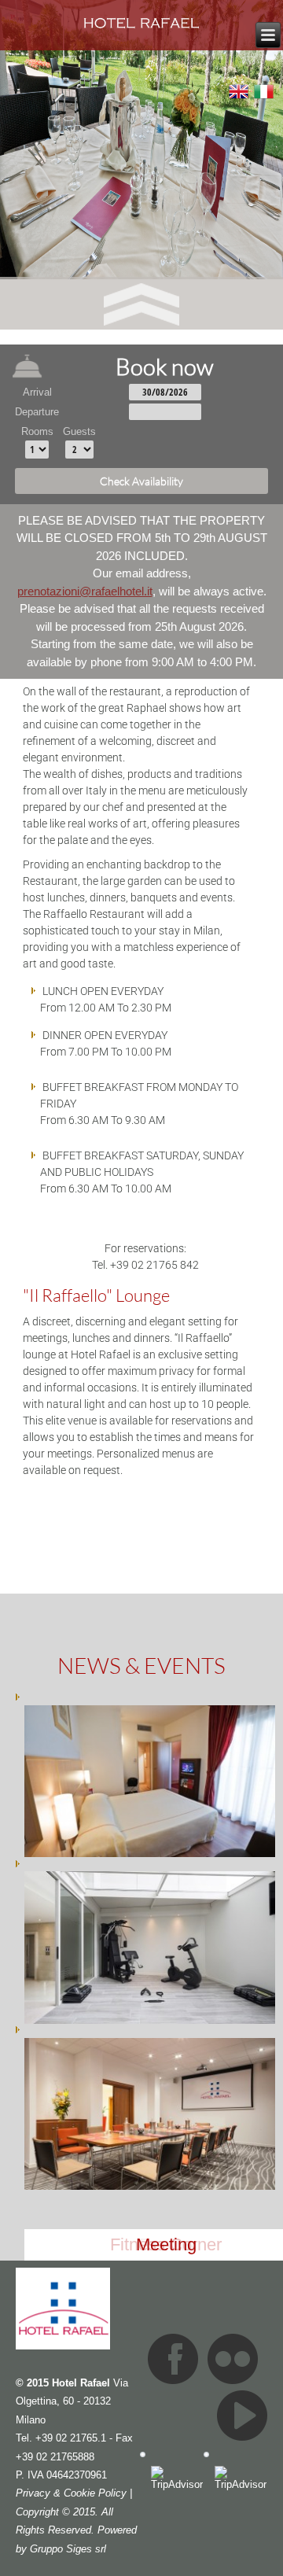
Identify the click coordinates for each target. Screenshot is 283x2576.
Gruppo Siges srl (68, 2549)
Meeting (166, 2244)
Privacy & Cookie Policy (71, 2493)
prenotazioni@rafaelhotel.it (85, 591)
